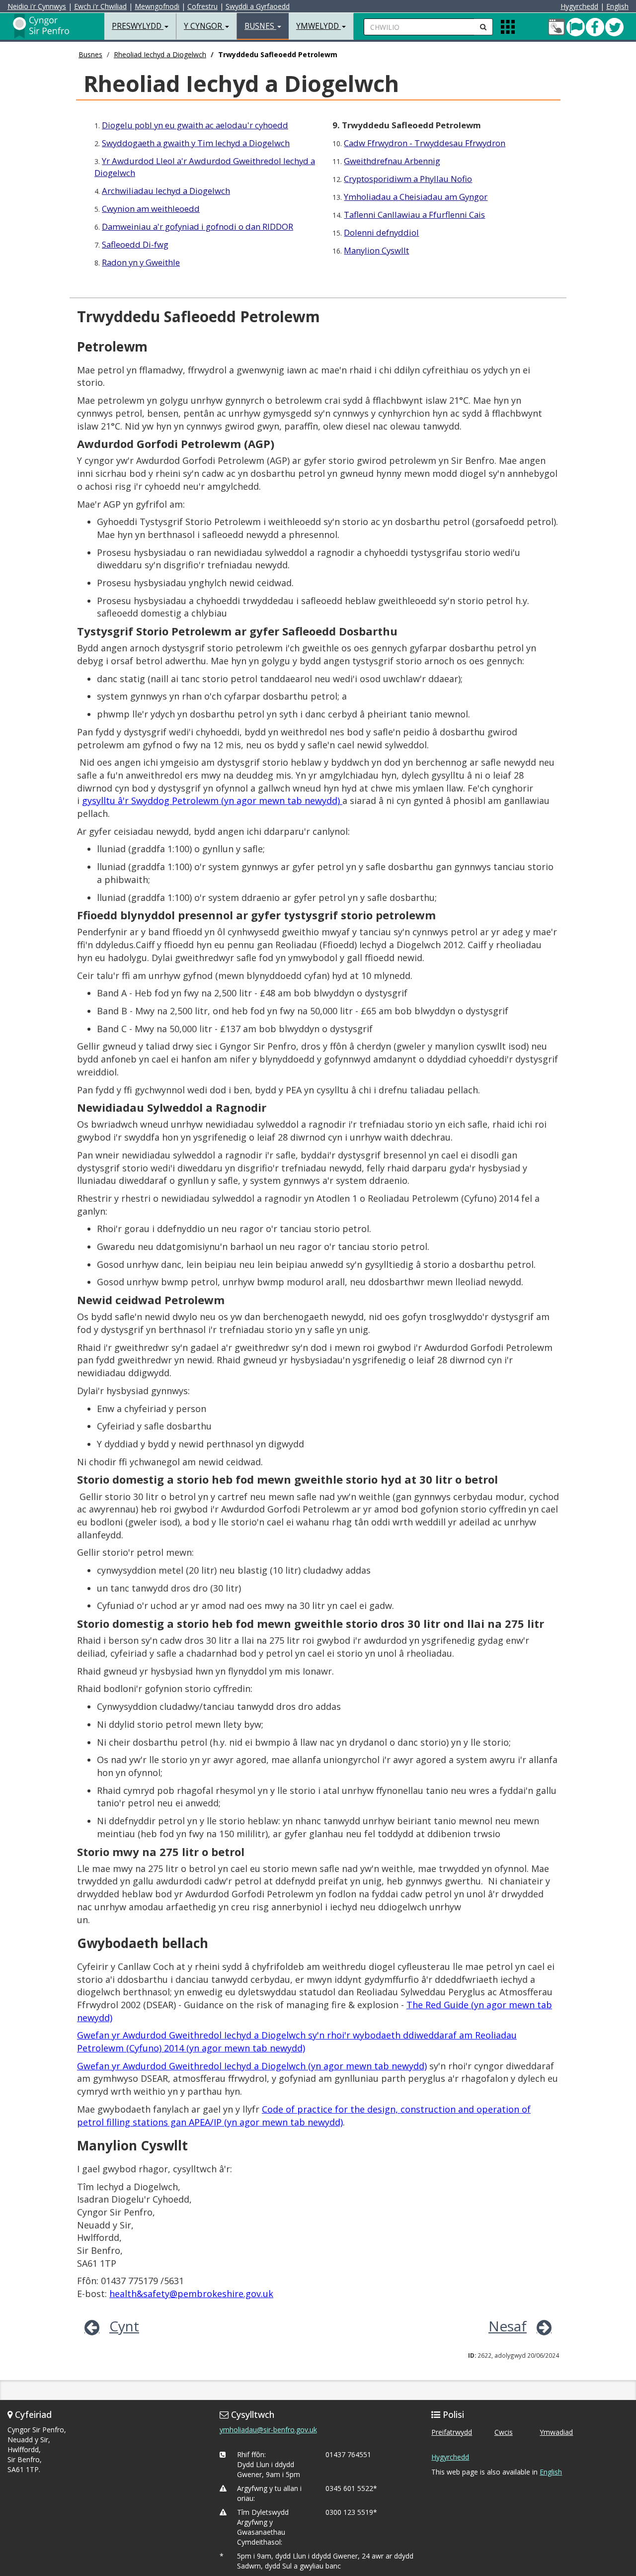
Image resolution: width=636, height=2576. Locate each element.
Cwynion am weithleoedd (151, 209)
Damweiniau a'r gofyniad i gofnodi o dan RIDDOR (198, 226)
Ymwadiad (556, 2432)
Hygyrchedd (579, 6)
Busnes (90, 54)
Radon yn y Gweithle (141, 262)
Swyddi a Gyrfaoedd (258, 6)
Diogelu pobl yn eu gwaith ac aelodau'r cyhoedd (195, 125)
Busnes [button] (260, 26)
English (617, 6)
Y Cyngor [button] (204, 26)
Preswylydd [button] (138, 26)
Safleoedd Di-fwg (135, 244)
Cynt (124, 2326)
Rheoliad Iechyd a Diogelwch (160, 54)
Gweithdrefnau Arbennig (392, 161)
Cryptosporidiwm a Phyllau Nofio (408, 179)
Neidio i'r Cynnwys (37, 6)
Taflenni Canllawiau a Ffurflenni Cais (414, 215)
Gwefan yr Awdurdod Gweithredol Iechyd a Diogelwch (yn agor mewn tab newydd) (252, 2066)
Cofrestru (202, 6)
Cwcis (504, 2432)
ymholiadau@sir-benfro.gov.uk (268, 2430)
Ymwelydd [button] (318, 26)
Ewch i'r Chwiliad (100, 6)
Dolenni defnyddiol (381, 232)
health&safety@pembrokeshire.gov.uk (191, 2294)
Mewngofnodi (157, 6)
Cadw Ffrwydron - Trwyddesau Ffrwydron (425, 143)
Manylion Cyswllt (376, 250)
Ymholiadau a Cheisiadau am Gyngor (416, 197)
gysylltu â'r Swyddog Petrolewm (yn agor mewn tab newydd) (212, 800)
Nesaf (508, 2326)
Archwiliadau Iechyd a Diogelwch (166, 191)
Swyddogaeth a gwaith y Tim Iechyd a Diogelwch (196, 143)
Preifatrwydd (452, 2432)
